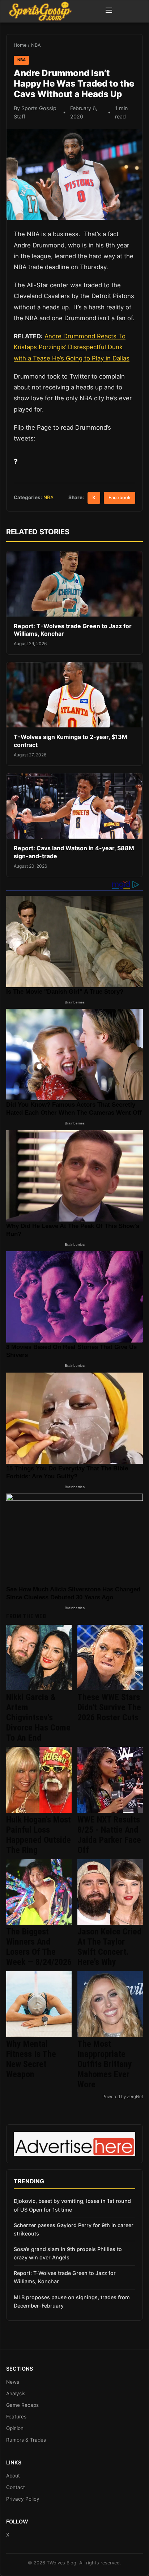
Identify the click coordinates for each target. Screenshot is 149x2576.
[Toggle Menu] (109, 11)
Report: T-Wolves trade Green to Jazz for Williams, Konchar (65, 2277)
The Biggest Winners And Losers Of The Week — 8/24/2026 (39, 1947)
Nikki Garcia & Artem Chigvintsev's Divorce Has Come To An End (38, 1717)
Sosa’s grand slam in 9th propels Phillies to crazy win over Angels (68, 2253)
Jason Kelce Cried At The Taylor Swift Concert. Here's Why (109, 1947)
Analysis (16, 2393)
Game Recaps (22, 2405)
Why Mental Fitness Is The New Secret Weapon (31, 2059)
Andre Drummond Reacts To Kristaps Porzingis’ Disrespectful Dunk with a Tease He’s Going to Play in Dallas (72, 347)
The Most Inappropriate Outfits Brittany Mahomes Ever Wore (105, 2064)
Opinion (15, 2428)
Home (20, 45)
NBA (36, 45)
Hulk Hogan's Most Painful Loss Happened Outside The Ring (39, 1835)
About (13, 2476)
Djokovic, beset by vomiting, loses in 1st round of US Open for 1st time (72, 2205)
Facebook (120, 498)
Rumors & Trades (26, 2440)
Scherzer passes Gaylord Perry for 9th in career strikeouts (74, 2229)
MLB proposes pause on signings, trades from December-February (72, 2301)
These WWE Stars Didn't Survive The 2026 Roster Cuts (109, 1707)
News (13, 2382)
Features (16, 2417)
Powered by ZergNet (123, 2097)
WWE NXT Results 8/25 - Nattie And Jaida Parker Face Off (109, 1835)
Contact (16, 2487)
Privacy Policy (23, 2499)
